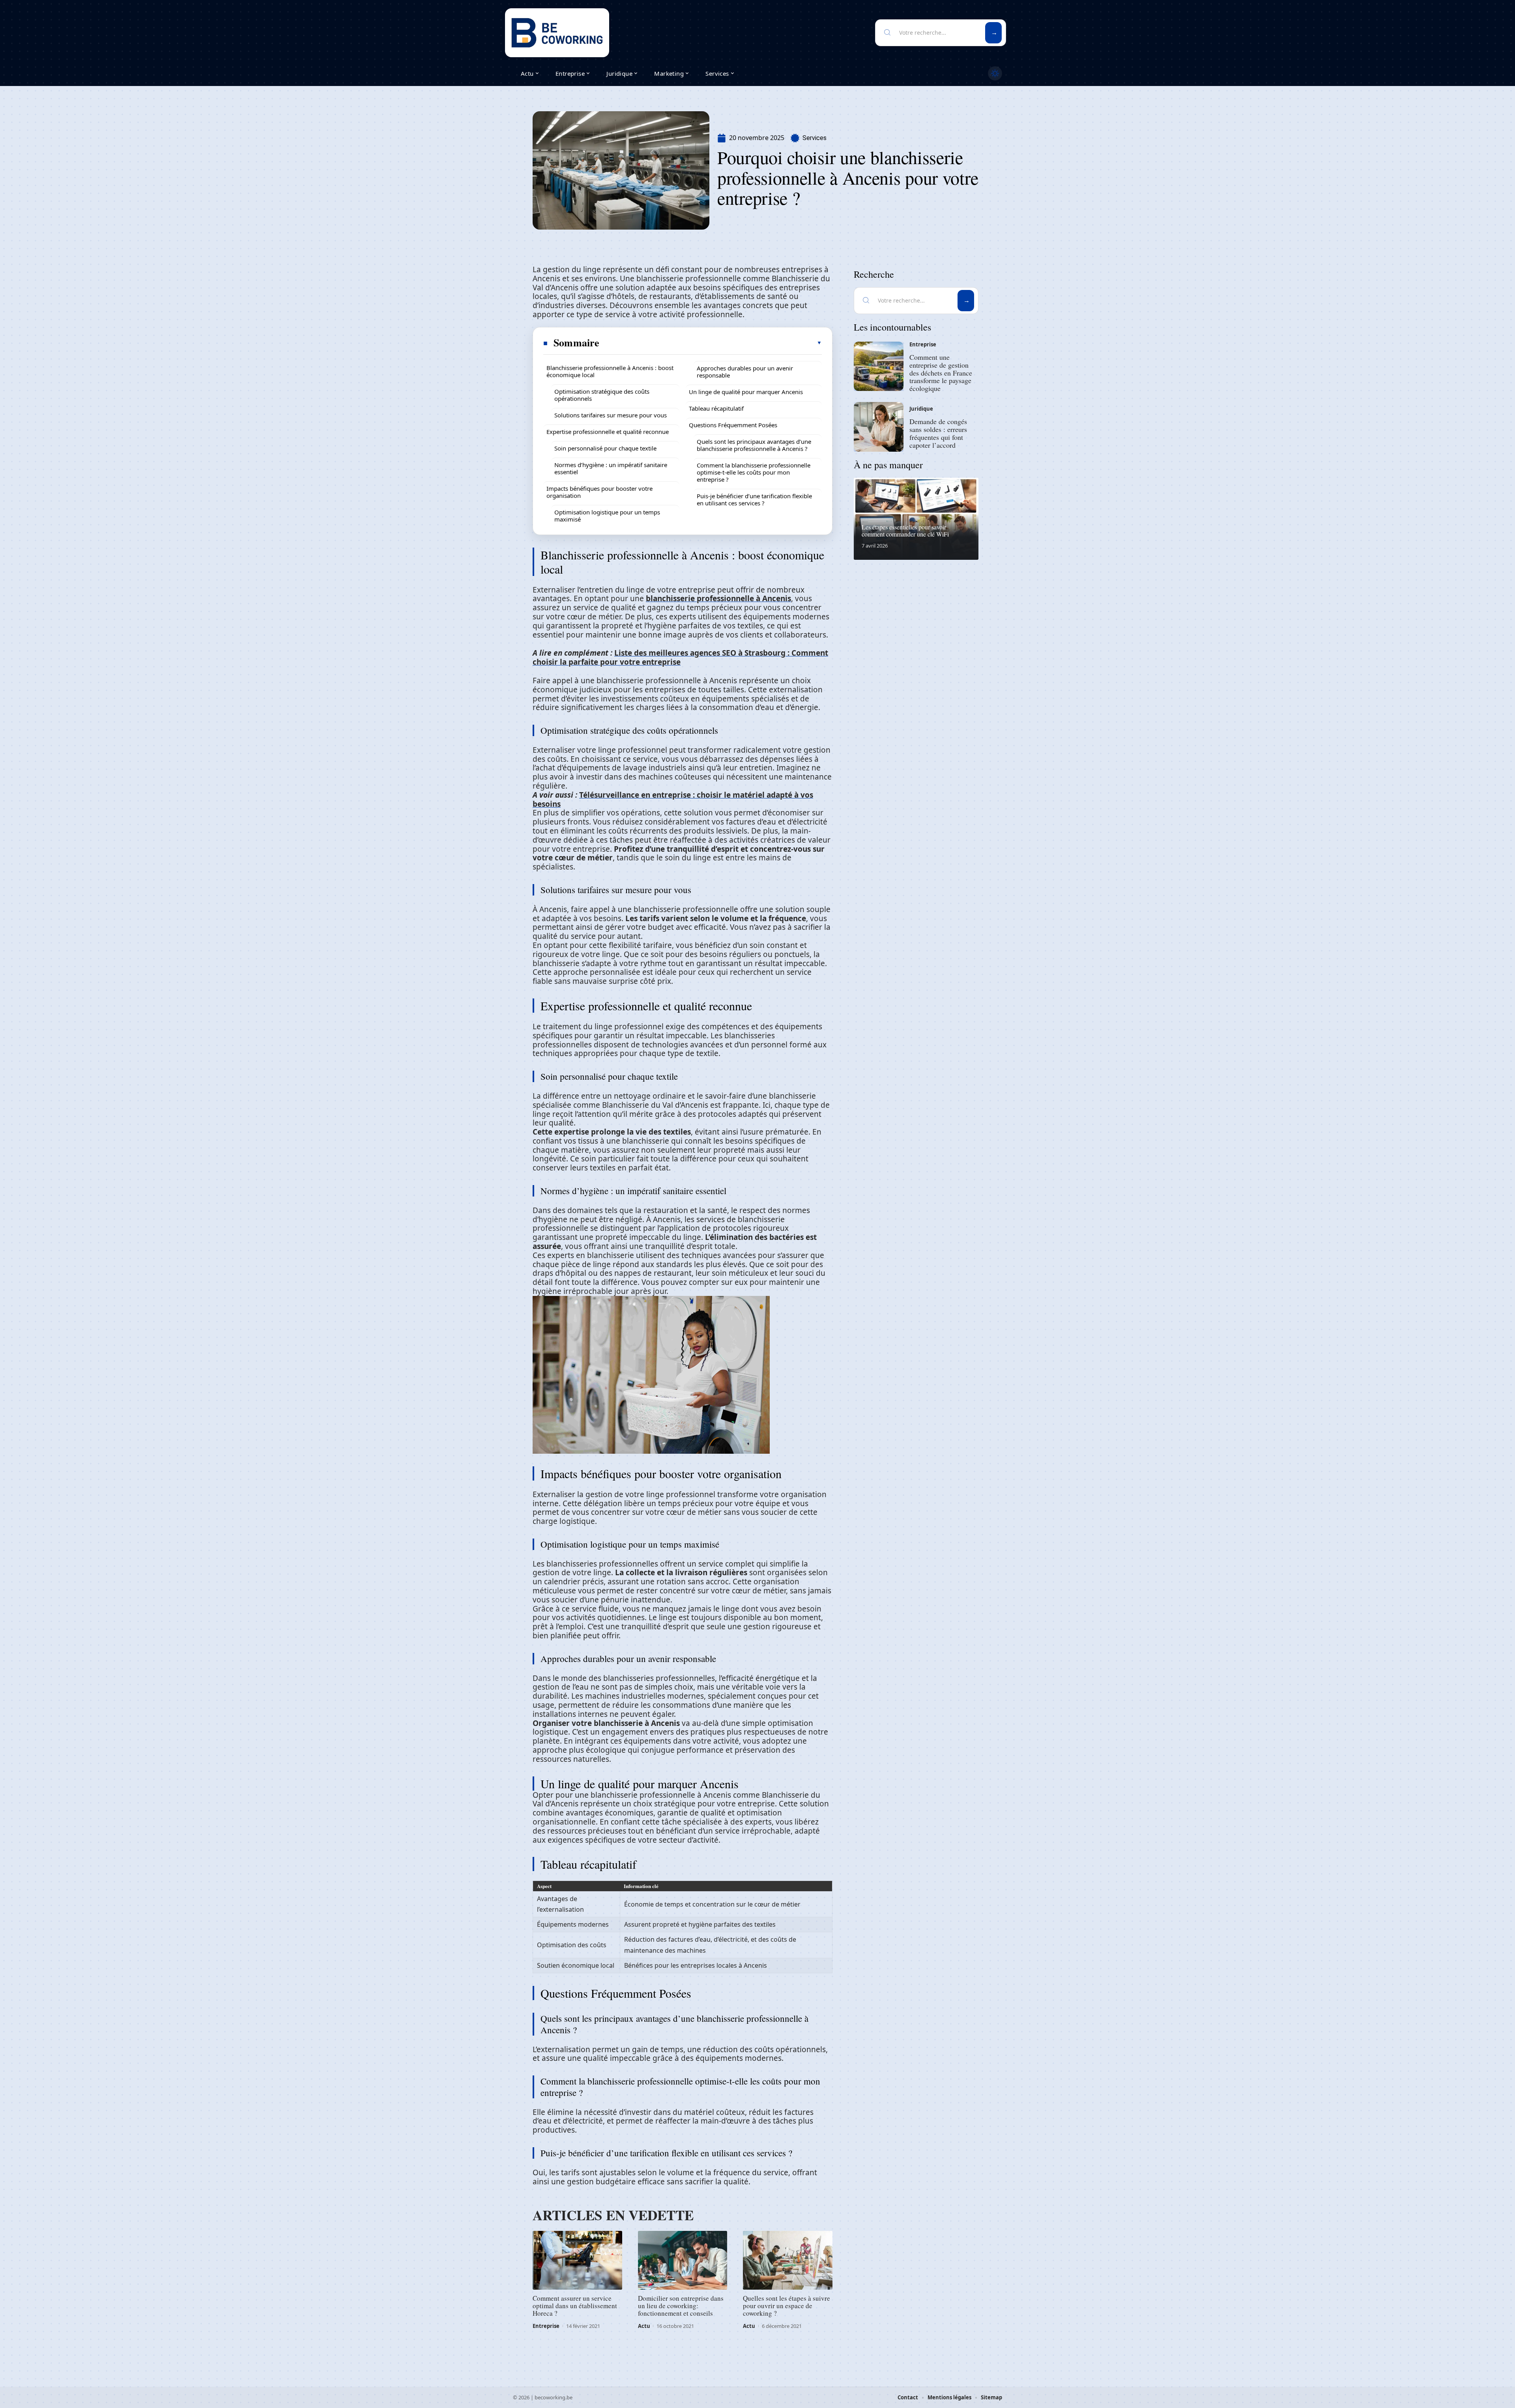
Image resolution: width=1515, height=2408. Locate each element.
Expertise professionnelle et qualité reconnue (608, 432)
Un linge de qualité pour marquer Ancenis (746, 392)
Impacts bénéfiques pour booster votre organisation (599, 492)
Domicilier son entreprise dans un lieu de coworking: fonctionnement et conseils (681, 2306)
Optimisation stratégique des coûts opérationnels (602, 395)
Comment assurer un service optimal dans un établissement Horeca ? (575, 2306)
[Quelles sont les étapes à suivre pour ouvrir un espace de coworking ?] (788, 2260)
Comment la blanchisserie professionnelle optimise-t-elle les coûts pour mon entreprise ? (754, 472)
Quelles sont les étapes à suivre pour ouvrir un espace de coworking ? (786, 2306)
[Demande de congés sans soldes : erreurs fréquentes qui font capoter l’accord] (879, 427)
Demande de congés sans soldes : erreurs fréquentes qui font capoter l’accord (938, 433)
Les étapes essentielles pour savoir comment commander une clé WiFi (905, 530)
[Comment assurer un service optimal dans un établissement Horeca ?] (577, 2260)
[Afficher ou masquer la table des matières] (711, 343)
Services (815, 138)
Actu (644, 2326)
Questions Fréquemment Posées (733, 425)
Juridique (921, 409)
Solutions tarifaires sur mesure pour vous (611, 415)
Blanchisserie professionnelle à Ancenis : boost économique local (610, 371)
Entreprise (546, 2326)
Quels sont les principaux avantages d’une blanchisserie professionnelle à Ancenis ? (754, 445)
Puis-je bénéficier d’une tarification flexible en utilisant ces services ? (754, 499)
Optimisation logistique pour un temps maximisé (607, 516)
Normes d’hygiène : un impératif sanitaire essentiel (611, 468)
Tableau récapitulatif (716, 408)
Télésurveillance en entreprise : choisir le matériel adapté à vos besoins (673, 799)
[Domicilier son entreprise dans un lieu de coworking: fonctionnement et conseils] (683, 2260)
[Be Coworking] (557, 33)
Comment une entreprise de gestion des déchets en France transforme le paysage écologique (941, 373)
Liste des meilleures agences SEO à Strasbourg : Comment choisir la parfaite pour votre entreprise (680, 657)
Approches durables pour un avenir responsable (745, 372)
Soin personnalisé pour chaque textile (605, 448)
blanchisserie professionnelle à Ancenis (718, 598)
